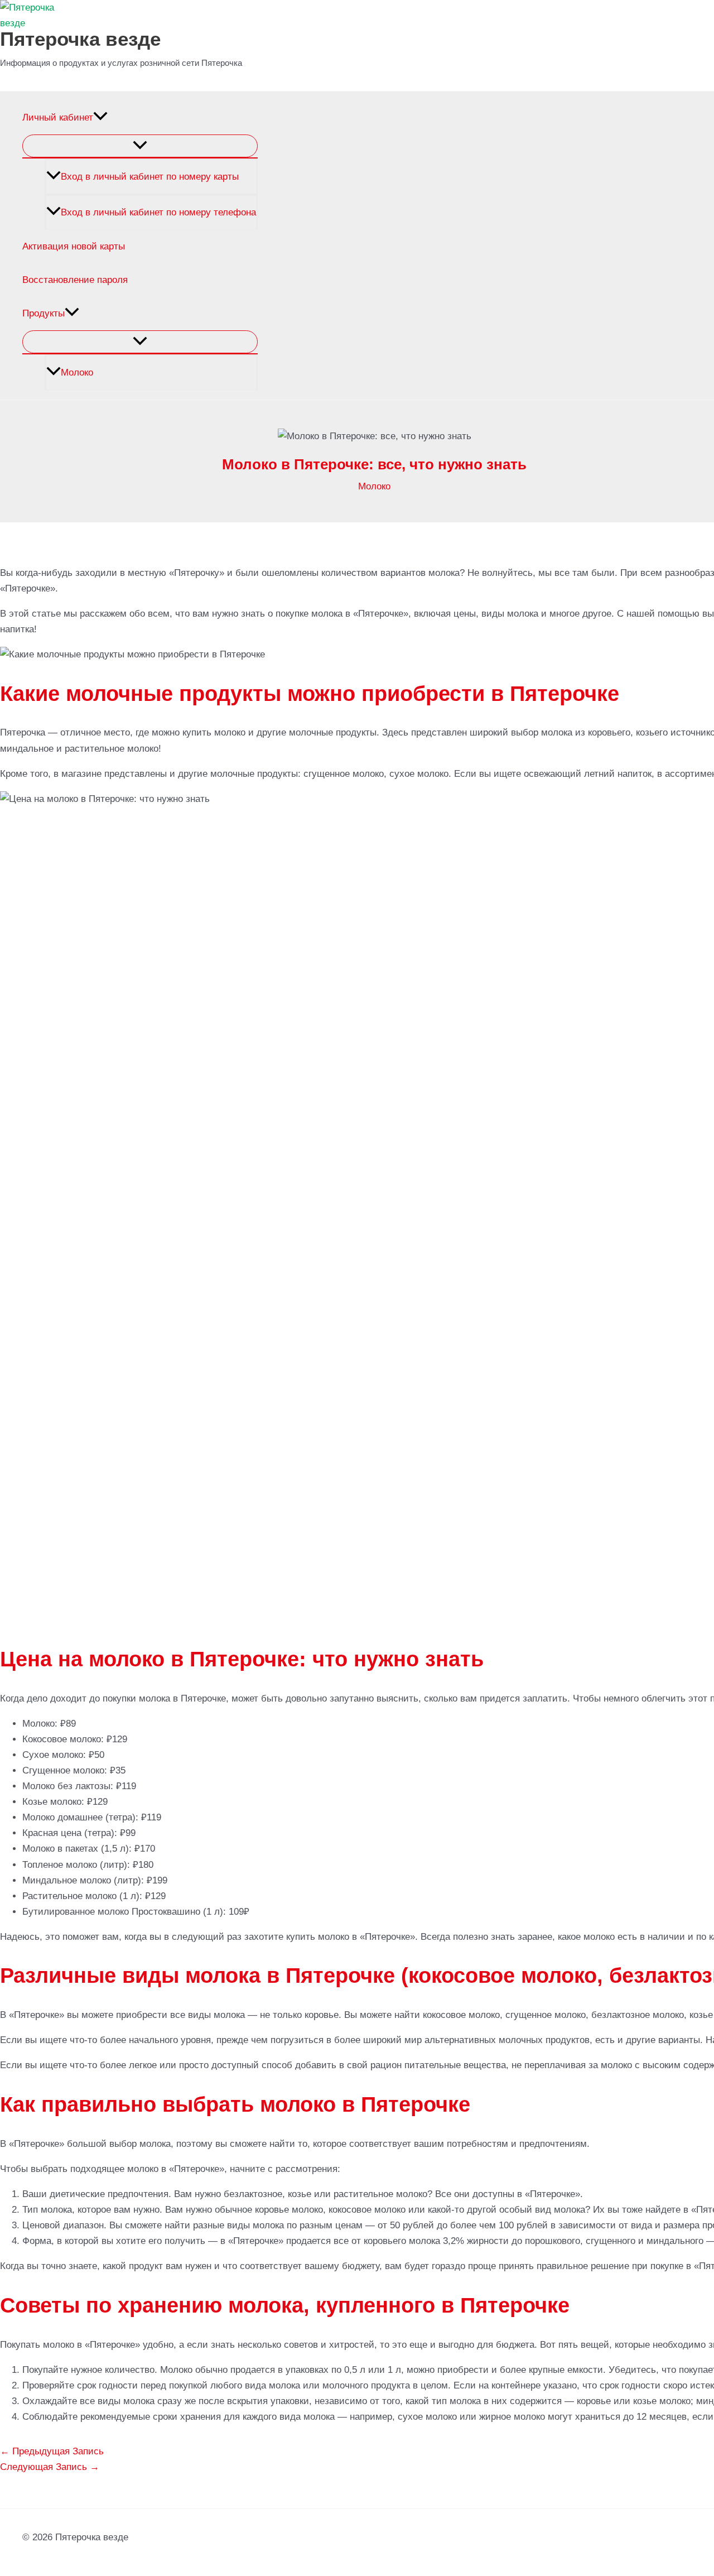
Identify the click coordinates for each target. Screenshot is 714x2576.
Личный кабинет (58, 117)
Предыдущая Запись (52, 2451)
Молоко (77, 373)
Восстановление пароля (75, 280)
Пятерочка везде (80, 39)
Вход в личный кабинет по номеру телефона (158, 212)
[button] (100, 118)
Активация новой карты (74, 246)
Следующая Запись (50, 2467)
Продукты (44, 313)
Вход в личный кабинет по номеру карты (150, 177)
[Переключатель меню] (140, 146)
